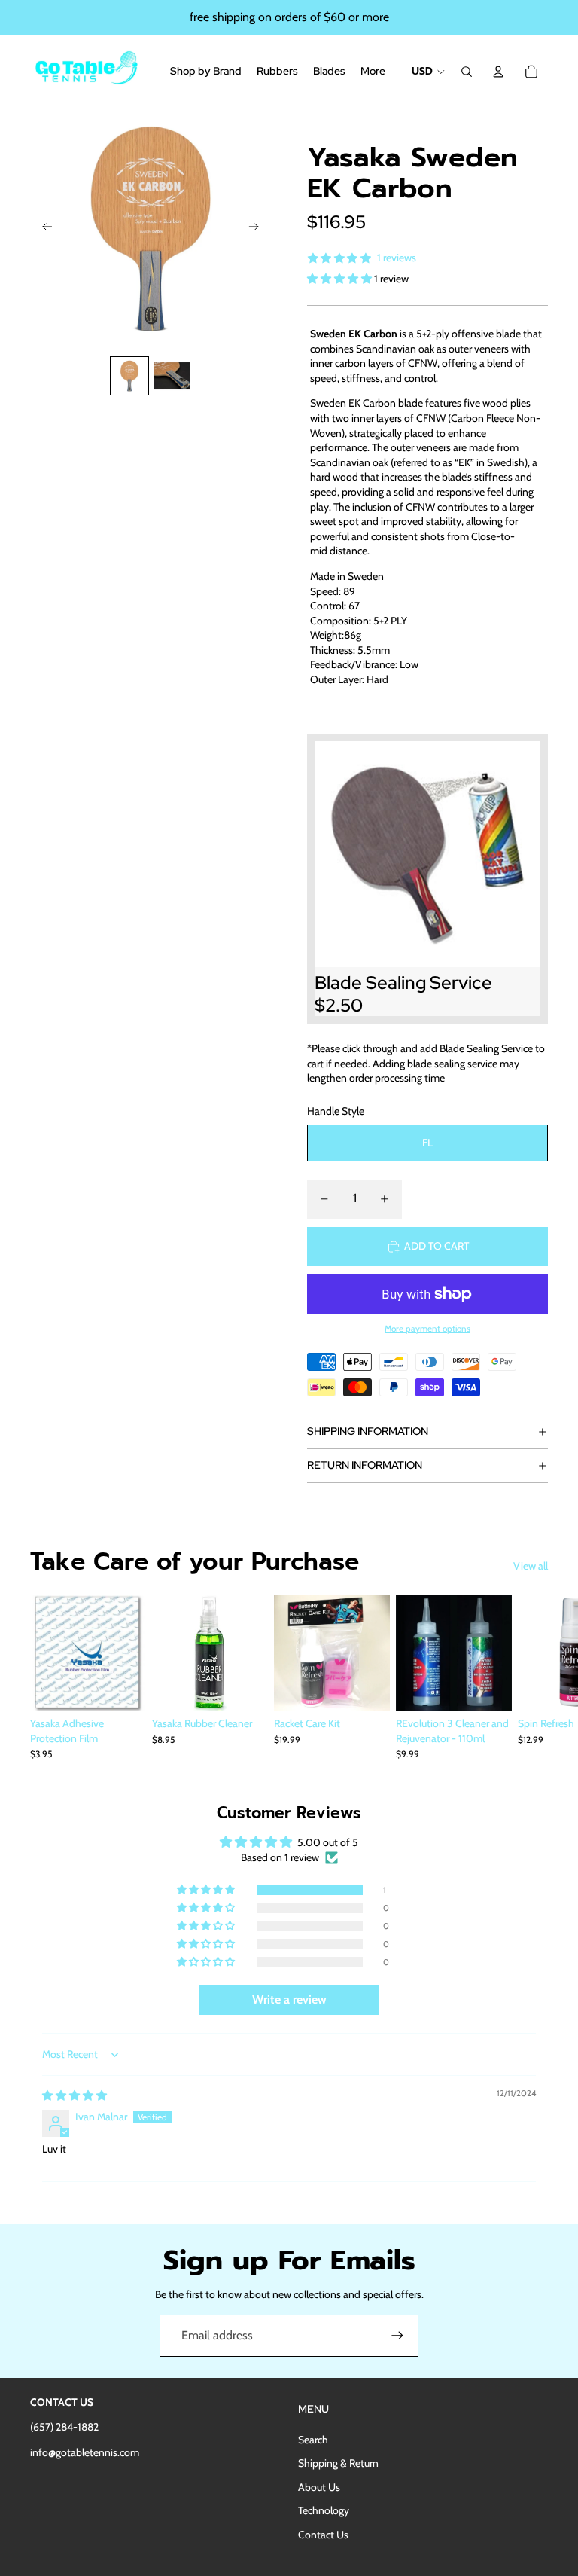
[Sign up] (397, 2336)
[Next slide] (259, 228)
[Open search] (467, 72)
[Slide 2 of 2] (172, 376)
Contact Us (323, 2535)
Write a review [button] (289, 1999)
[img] (75, 2095)
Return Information (365, 1465)
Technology (324, 2510)
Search (313, 2440)
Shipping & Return (338, 2463)
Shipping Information (368, 1431)
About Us (319, 2487)
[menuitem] (373, 72)
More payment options (427, 1329)
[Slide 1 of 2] (129, 376)
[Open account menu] (498, 72)
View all (531, 1566)
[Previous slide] (43, 228)
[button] (341, 279)
